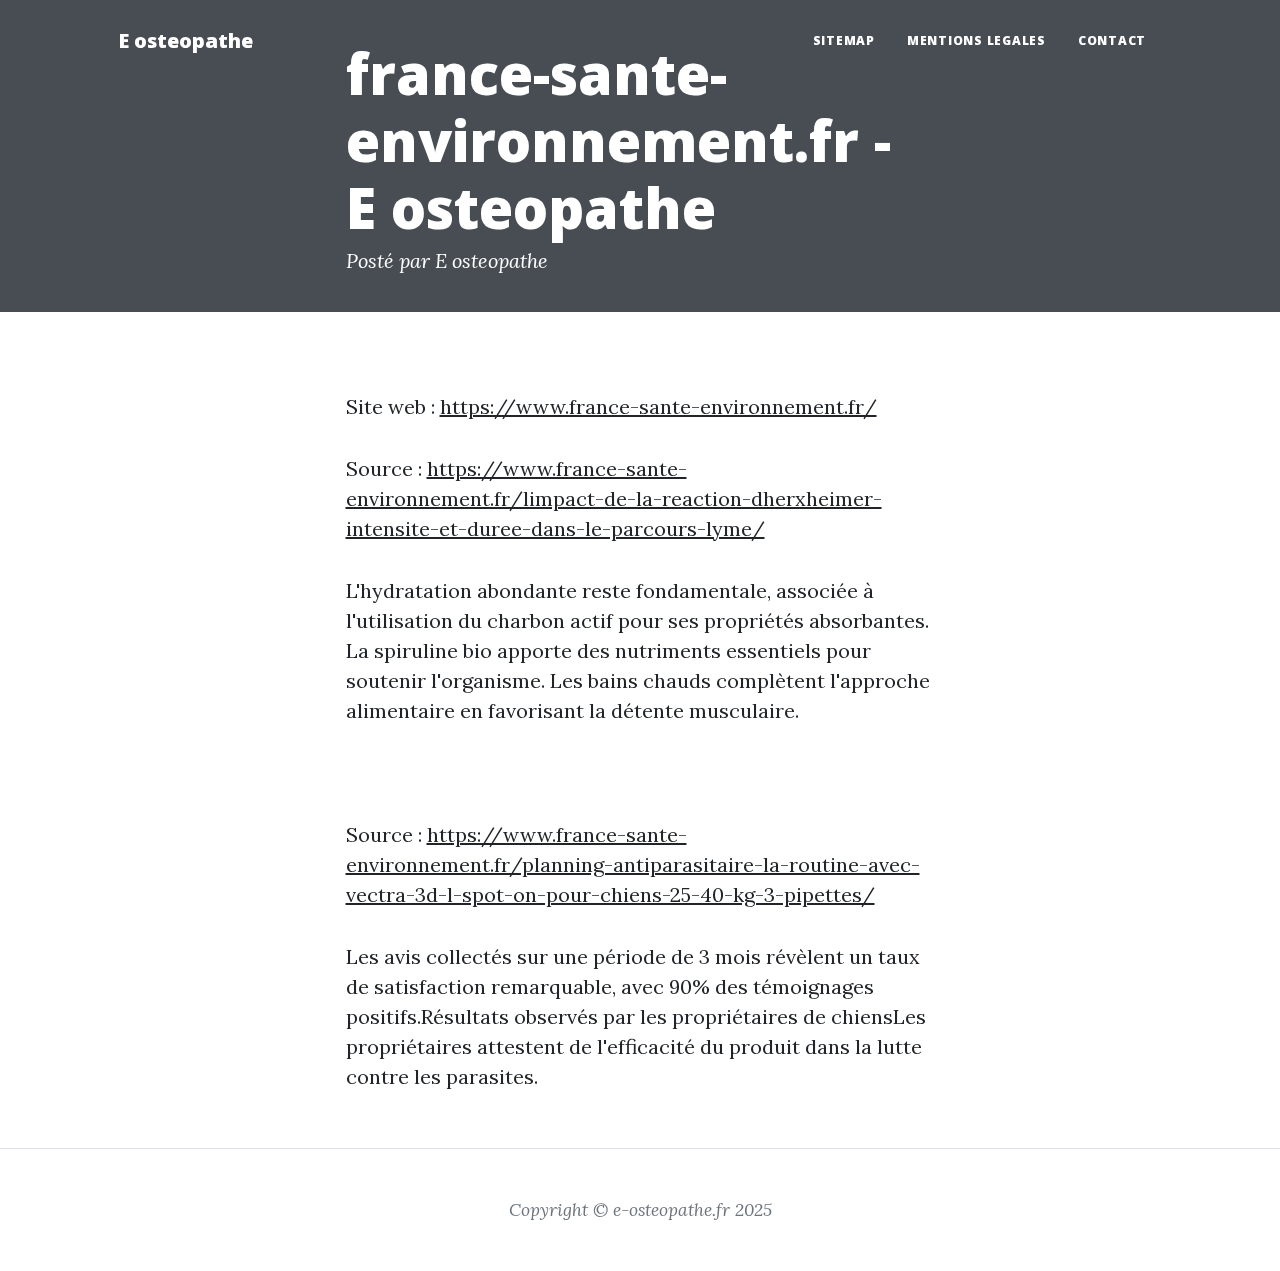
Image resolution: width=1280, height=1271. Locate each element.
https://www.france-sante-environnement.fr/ (658, 406)
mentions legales (976, 40)
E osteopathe (185, 40)
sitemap (844, 40)
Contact (1112, 40)
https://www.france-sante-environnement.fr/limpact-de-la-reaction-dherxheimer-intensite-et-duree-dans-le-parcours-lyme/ (614, 498)
